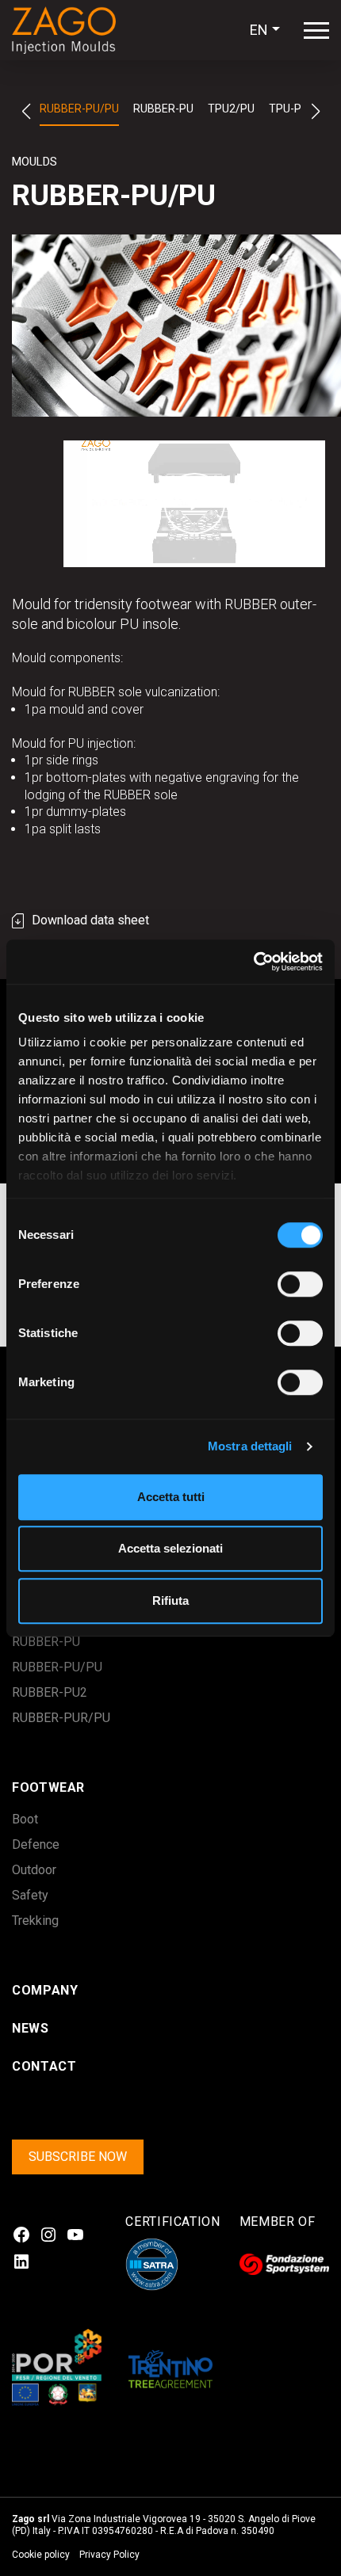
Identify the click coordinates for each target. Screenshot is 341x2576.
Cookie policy (41, 2555)
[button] (26, 112)
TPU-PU (289, 109)
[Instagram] (48, 2235)
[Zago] (71, 30)
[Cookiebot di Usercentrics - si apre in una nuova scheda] (253, 962)
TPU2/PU (231, 109)
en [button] (259, 30)
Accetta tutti (171, 1497)
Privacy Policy (109, 2555)
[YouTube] (75, 2235)
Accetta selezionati (170, 1548)
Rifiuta (170, 1600)
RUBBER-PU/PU (79, 109)
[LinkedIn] (21, 2262)
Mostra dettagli (250, 1446)
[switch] (283, 1284)
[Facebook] (21, 2235)
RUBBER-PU (163, 109)
